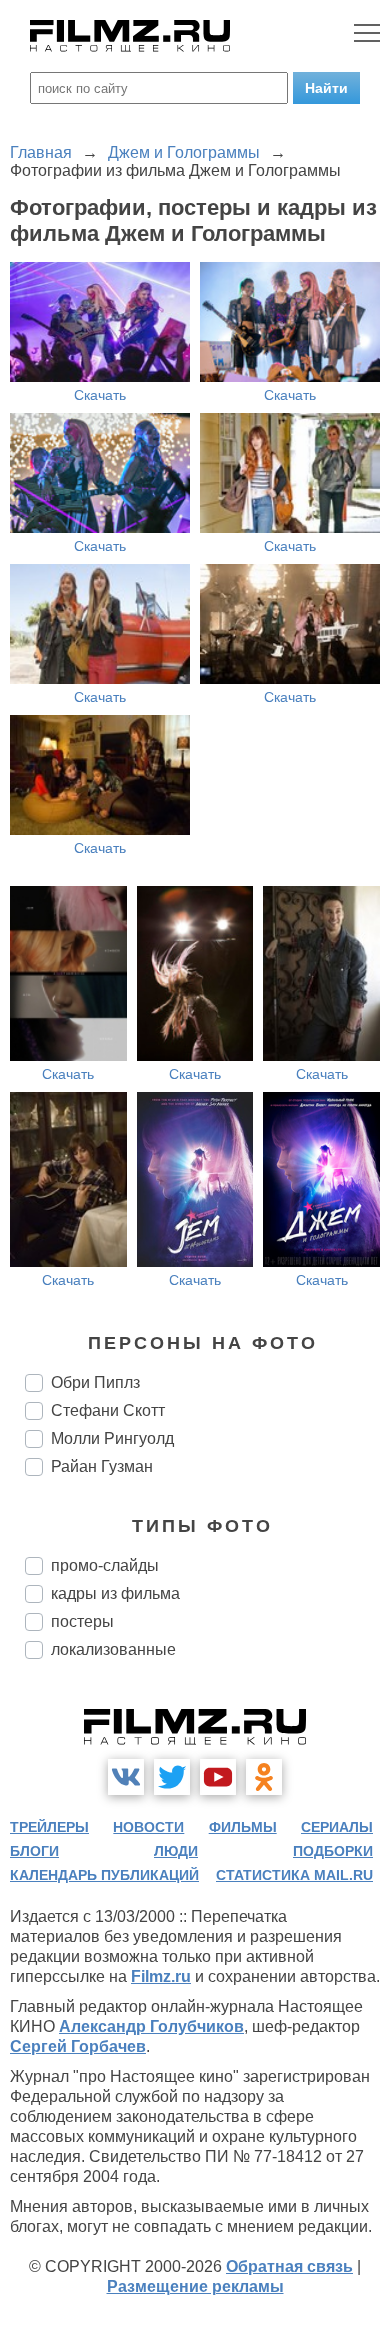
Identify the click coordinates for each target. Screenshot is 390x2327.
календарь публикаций (104, 1875)
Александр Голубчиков (151, 2026)
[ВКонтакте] (126, 1777)
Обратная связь (289, 2266)
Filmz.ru (161, 1976)
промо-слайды (105, 1565)
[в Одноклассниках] (264, 1777)
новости (148, 1827)
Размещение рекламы (195, 2286)
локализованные (113, 1649)
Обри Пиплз (95, 1382)
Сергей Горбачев (78, 2046)
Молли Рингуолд (112, 1438)
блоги (34, 1851)
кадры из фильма (115, 1593)
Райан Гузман (102, 1466)
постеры (82, 1621)
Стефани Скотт (108, 1410)
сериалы (337, 1827)
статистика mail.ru (294, 1875)
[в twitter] (172, 1777)
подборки (333, 1851)
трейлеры (49, 1827)
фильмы (243, 1827)
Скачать (100, 395)
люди (176, 1851)
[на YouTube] (218, 1777)
